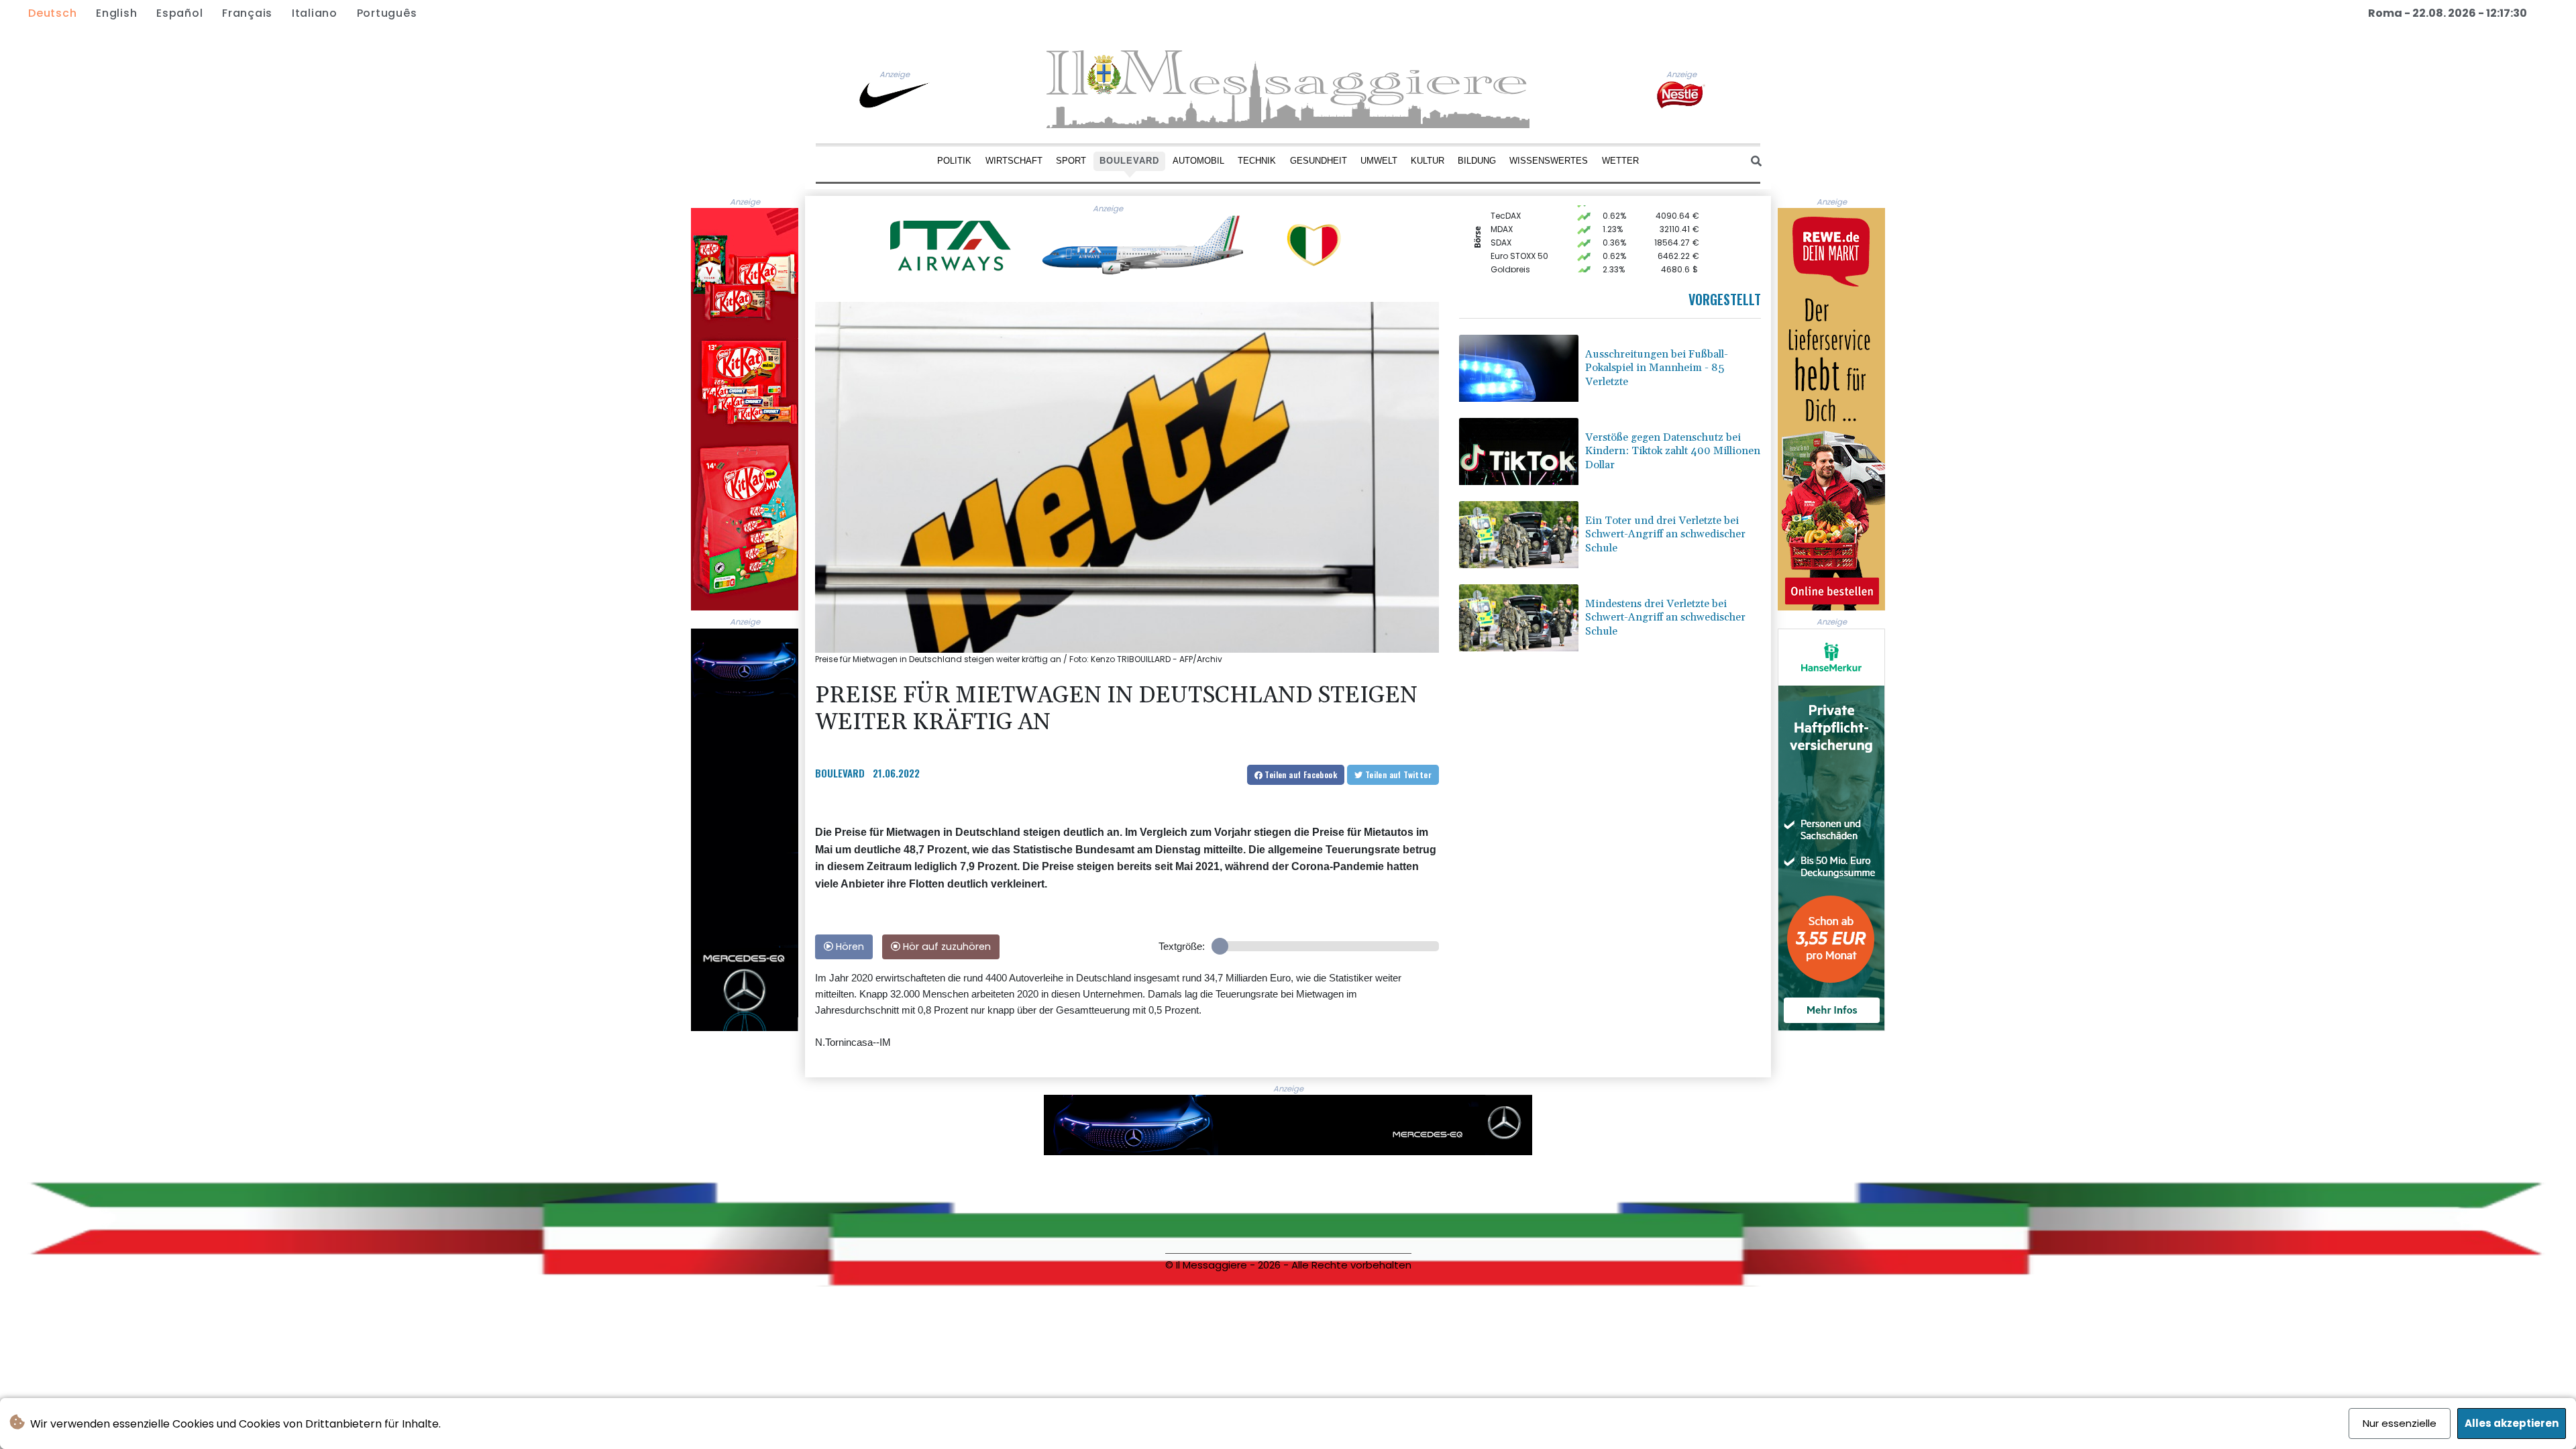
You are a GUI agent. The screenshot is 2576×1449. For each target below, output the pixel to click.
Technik (1257, 161)
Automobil (1198, 161)
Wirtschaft (1014, 161)
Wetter (1620, 161)
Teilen (1300, 774)
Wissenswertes (1549, 161)
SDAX (1501, 222)
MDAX (1502, 208)
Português (387, 13)
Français (247, 13)
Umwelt (1379, 161)
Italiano (315, 13)
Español (179, 13)
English (116, 13)
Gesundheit (1319, 161)
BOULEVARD (840, 773)
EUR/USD (1508, 262)
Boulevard (1129, 161)
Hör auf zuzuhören (946, 947)
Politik (954, 161)
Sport (1071, 161)
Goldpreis (1510, 249)
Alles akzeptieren (2512, 1423)
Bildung (1477, 161)
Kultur (1428, 161)
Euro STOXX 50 (1519, 235)
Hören (849, 947)
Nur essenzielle (2400, 1423)
